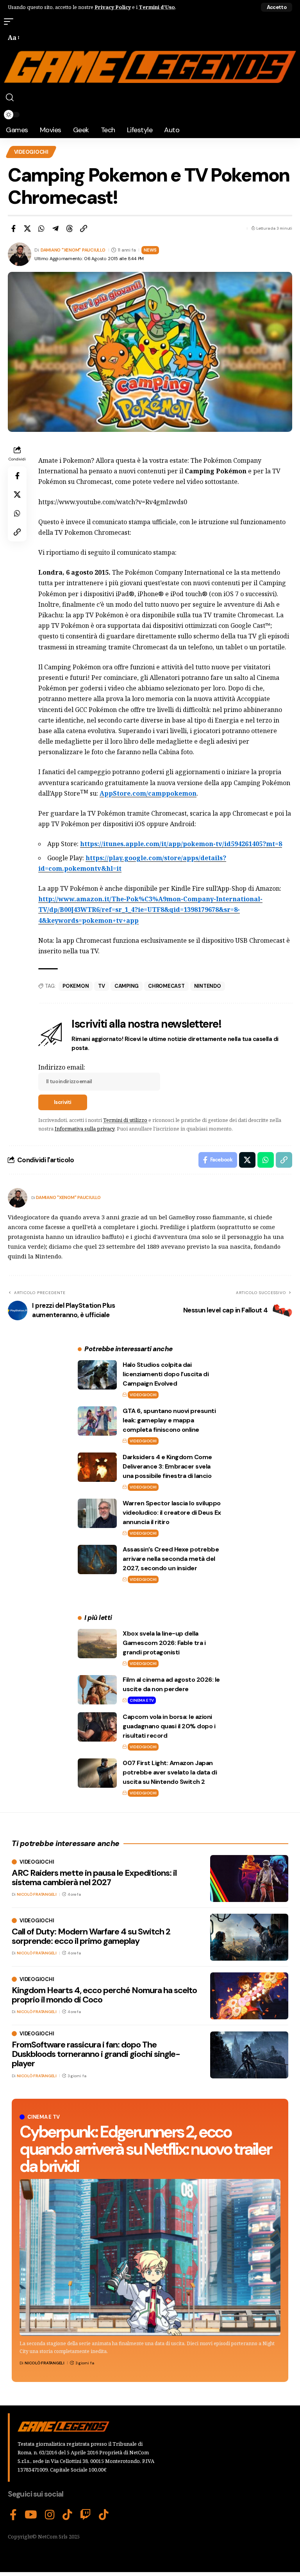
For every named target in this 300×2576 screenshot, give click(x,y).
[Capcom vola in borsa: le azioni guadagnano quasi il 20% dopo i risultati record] (97, 1727)
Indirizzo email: (62, 1067)
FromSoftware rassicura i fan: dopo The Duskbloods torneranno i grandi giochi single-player (96, 2054)
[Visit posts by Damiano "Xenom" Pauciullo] (18, 1198)
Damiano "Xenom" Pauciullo (73, 250)
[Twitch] (86, 2515)
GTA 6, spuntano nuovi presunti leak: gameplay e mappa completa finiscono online (169, 1420)
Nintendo (208, 986)
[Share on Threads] (70, 228)
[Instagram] (50, 2515)
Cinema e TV (142, 1700)
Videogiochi (31, 152)
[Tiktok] (104, 2515)
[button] (277, 7)
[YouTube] (31, 2515)
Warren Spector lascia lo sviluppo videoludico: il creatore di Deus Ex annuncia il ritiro (172, 1513)
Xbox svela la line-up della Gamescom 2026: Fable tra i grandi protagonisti (164, 1643)
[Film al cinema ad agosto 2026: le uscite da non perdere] (97, 1690)
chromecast (166, 986)
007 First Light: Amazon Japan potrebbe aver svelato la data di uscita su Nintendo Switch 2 (170, 1772)
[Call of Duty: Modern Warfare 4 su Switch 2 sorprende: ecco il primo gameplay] (249, 1937)
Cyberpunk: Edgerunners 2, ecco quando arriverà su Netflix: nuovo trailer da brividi (145, 2149)
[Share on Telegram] (55, 228)
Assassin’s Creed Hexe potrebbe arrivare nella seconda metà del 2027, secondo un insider (171, 1559)
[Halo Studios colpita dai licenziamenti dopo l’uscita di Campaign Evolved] (97, 1375)
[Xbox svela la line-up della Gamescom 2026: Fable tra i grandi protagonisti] (97, 1644)
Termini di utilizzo (125, 1120)
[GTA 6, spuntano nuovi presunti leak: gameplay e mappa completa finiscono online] (97, 1421)
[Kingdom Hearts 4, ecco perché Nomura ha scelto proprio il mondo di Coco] (249, 1996)
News (150, 250)
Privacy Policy (113, 7)
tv (102, 986)
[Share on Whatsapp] (41, 228)
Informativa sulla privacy (85, 1129)
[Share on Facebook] (13, 228)
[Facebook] (13, 2515)
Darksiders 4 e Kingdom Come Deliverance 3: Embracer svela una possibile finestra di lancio (167, 1466)
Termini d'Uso (157, 7)
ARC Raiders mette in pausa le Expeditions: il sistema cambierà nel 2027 (94, 1878)
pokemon (76, 986)
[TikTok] (67, 2515)
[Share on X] (27, 228)
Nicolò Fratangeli (45, 2363)
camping (127, 986)
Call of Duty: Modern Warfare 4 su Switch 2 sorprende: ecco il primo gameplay (91, 1936)
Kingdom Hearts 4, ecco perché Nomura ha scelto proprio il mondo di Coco (104, 1995)
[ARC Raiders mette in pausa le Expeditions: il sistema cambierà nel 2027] (249, 1879)
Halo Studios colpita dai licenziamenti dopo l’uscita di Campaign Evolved (166, 1374)
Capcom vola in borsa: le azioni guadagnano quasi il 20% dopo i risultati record (169, 1726)
